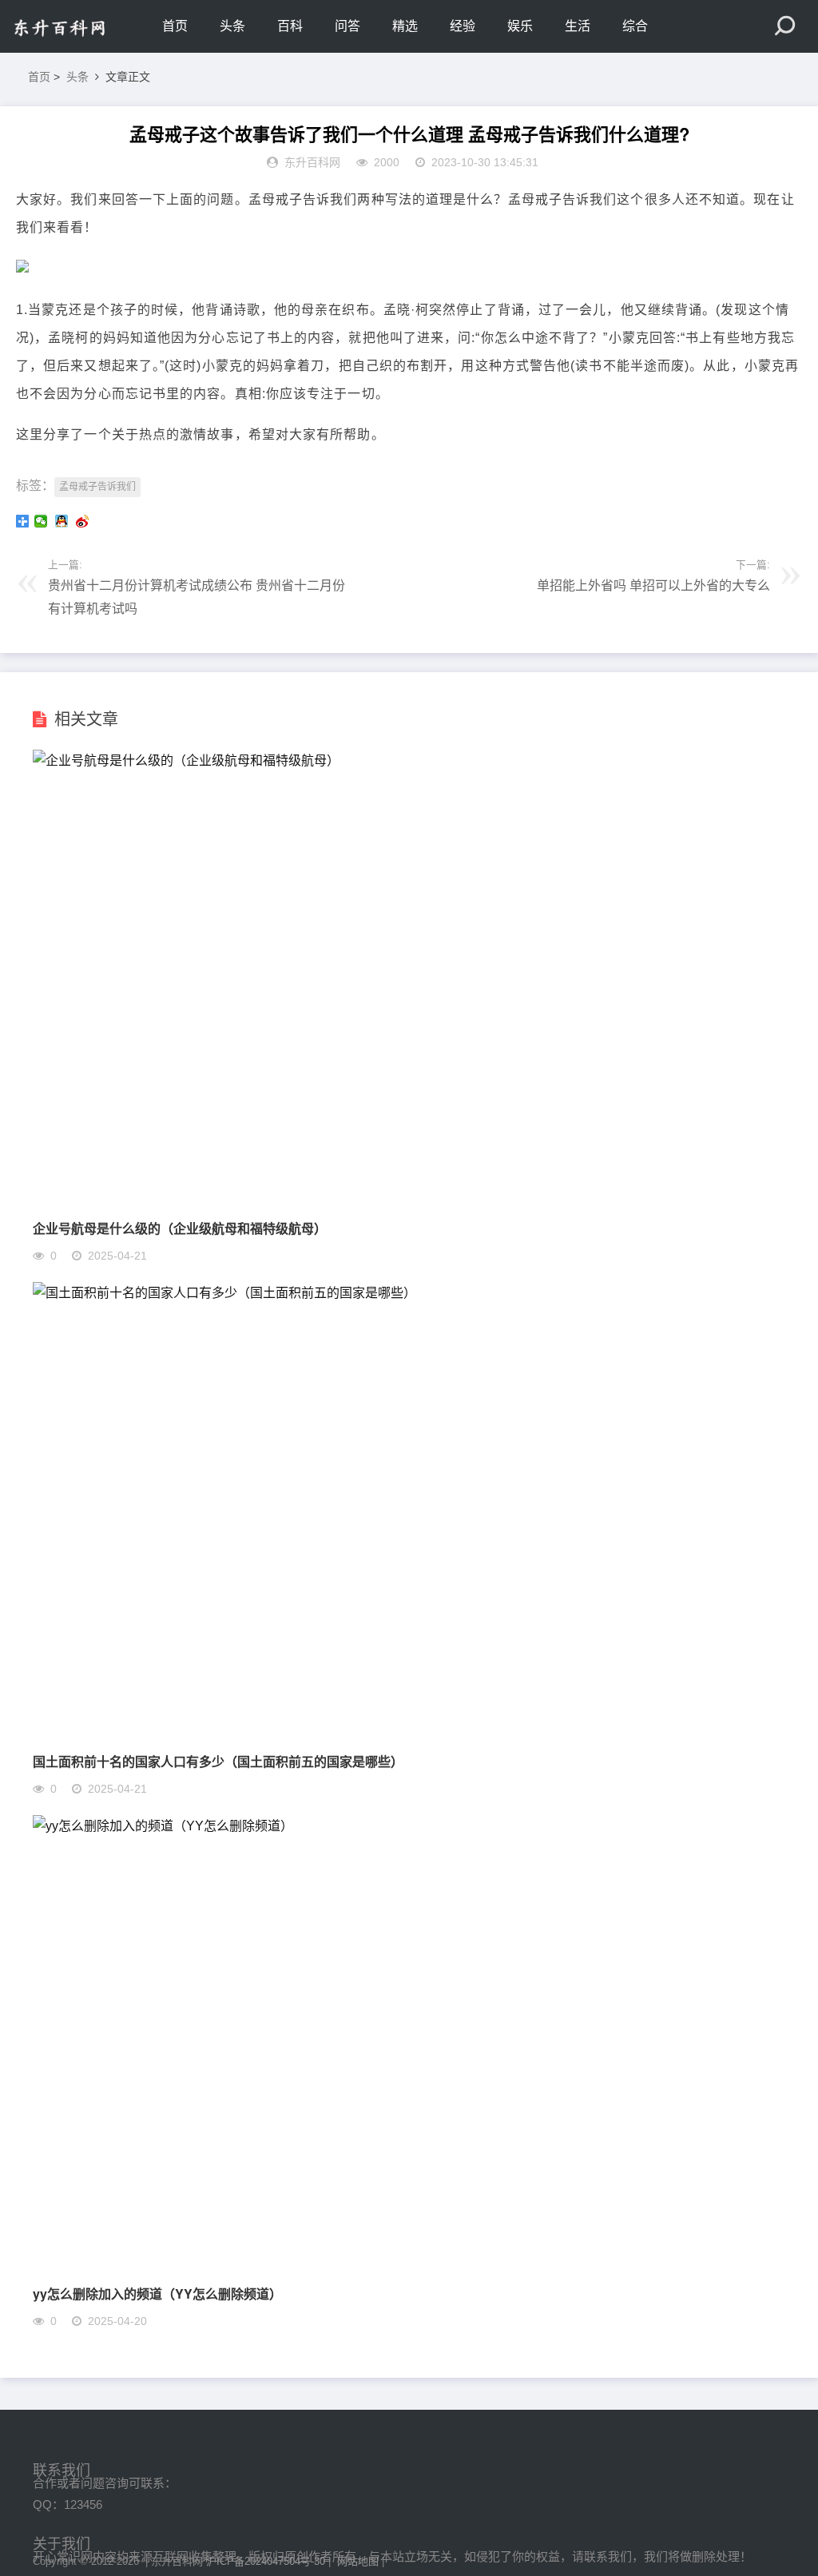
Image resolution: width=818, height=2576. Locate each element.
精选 (405, 26)
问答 (347, 26)
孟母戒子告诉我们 (97, 487)
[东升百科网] (80, 26)
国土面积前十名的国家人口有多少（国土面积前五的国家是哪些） (218, 1761)
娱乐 (520, 26)
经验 (463, 26)
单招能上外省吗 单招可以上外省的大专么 (653, 585)
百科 (290, 26)
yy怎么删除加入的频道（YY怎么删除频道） (157, 2293)
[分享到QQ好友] (63, 521)
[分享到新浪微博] (84, 521)
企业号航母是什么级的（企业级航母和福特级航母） (180, 1228)
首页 (175, 26)
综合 (635, 26)
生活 (578, 26)
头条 (232, 26)
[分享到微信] (42, 521)
